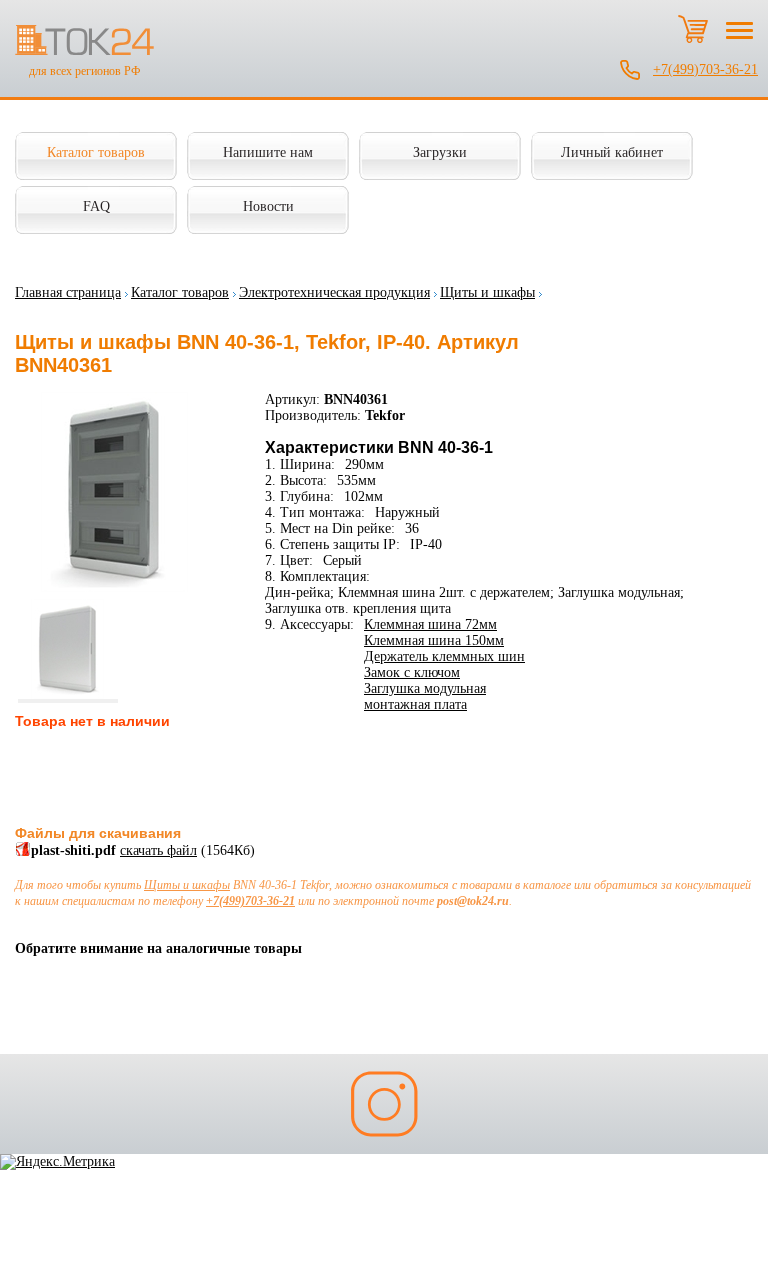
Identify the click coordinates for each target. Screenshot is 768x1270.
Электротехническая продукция (334, 292)
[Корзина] (693, 29)
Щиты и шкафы (487, 292)
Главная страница (68, 292)
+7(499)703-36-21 (705, 69)
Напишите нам (268, 152)
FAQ (96, 206)
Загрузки (440, 152)
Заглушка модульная (425, 688)
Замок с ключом (412, 672)
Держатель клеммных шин (444, 656)
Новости (268, 206)
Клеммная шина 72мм (430, 624)
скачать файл (158, 850)
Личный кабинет (612, 152)
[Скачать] (23, 852)
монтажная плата (415, 704)
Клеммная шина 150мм (434, 640)
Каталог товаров (96, 152)
